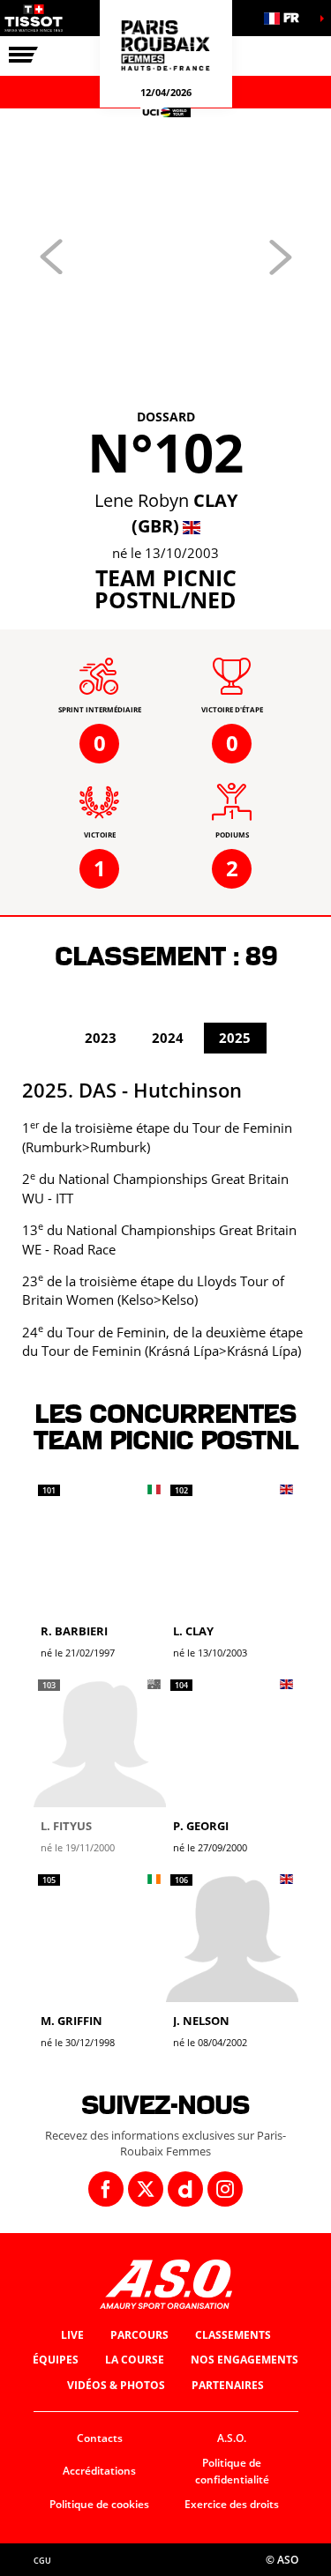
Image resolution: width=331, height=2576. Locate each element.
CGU (42, 2561)
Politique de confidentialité (232, 2471)
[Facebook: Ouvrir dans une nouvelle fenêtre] (106, 2189)
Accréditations (99, 2471)
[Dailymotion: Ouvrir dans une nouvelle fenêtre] (185, 2189)
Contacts (100, 2438)
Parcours (139, 2335)
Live (72, 2335)
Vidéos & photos (116, 2385)
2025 (235, 1038)
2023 (101, 1038)
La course (135, 2360)
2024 (168, 1038)
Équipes (56, 2360)
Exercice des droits (232, 2504)
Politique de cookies (99, 2504)
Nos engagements (244, 2360)
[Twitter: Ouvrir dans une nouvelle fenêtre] (146, 2189)
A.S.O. (232, 2438)
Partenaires (228, 2385)
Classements (233, 2335)
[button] (287, 18)
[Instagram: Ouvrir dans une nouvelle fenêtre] (225, 2189)
